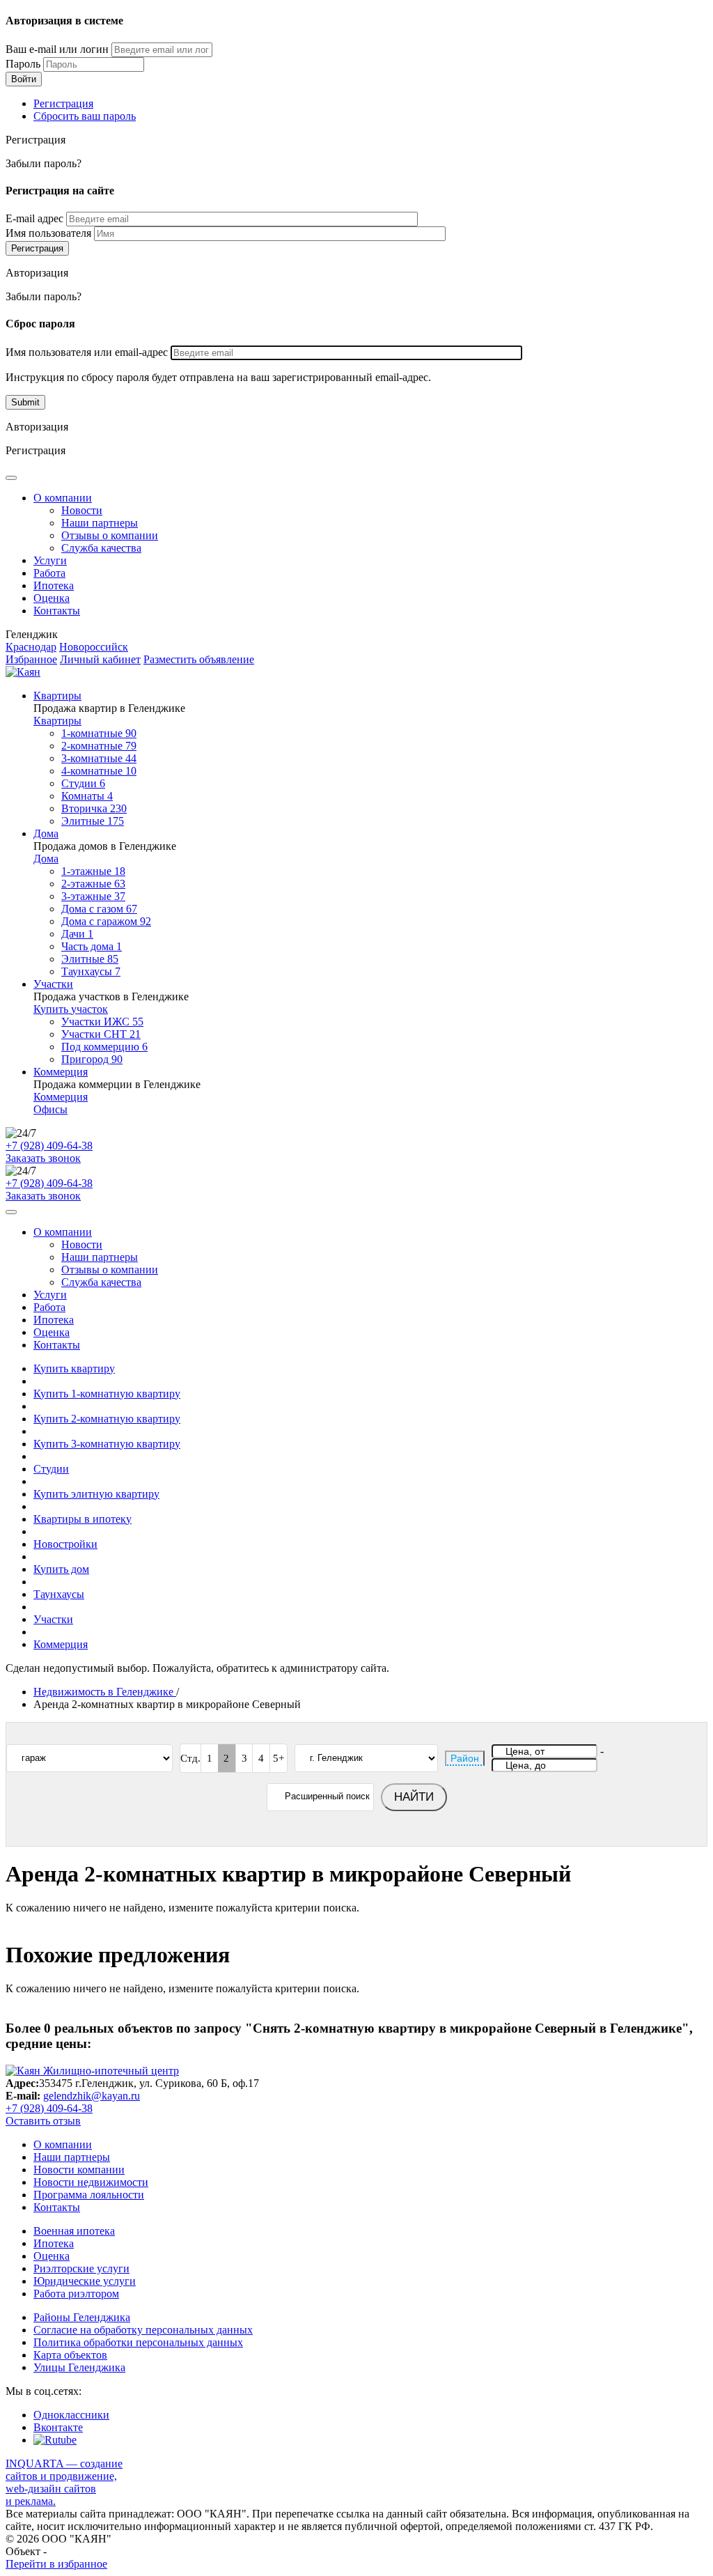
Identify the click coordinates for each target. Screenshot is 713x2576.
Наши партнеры (100, 523)
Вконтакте (58, 2427)
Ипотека (54, 585)
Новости (82, 510)
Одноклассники (71, 2415)
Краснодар (31, 647)
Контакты (57, 611)
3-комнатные (99, 758)
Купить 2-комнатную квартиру (107, 1419)
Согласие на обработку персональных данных (143, 2330)
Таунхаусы (91, 971)
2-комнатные (99, 746)
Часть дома (92, 946)
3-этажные (93, 896)
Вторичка (94, 808)
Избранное (31, 659)
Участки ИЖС (102, 1022)
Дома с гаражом (106, 921)
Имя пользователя (48, 233)
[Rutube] (55, 2440)
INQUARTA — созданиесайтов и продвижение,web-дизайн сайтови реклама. (64, 2482)
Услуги (50, 560)
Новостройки (65, 1544)
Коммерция (61, 1072)
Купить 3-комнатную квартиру (107, 1444)
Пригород (92, 1059)
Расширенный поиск (327, 1796)
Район (465, 1758)
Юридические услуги (85, 2281)
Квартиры (57, 696)
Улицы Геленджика (79, 2367)
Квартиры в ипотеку (83, 1519)
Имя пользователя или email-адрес (87, 352)
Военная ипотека (74, 2231)
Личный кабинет (100, 659)
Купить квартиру (74, 1368)
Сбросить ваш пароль (85, 116)
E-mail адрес (34, 218)
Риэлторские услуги (81, 2268)
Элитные (93, 821)
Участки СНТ (101, 1034)
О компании (63, 498)
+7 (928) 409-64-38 (49, 1146)
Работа (49, 573)
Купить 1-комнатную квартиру (107, 1394)
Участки (53, 984)
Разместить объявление (199, 659)
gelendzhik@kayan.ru (92, 2096)
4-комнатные (99, 771)
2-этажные (93, 884)
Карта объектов (70, 2355)
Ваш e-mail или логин (57, 49)
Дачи (77, 934)
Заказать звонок (43, 1158)
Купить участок (71, 1009)
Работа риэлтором (76, 2294)
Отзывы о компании (110, 535)
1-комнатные (99, 733)
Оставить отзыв (43, 2121)
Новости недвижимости (91, 2182)
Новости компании (79, 2170)
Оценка (52, 598)
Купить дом (61, 1569)
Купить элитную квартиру (96, 1494)
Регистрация (63, 103)
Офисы (50, 1109)
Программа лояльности (89, 2195)
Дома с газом (99, 909)
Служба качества (101, 548)
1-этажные (93, 871)
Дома (46, 833)
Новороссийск (94, 647)
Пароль (23, 64)
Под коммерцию (104, 1047)
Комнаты (87, 796)
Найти (414, 1797)
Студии (83, 783)
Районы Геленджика (82, 2317)
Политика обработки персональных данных (138, 2342)
